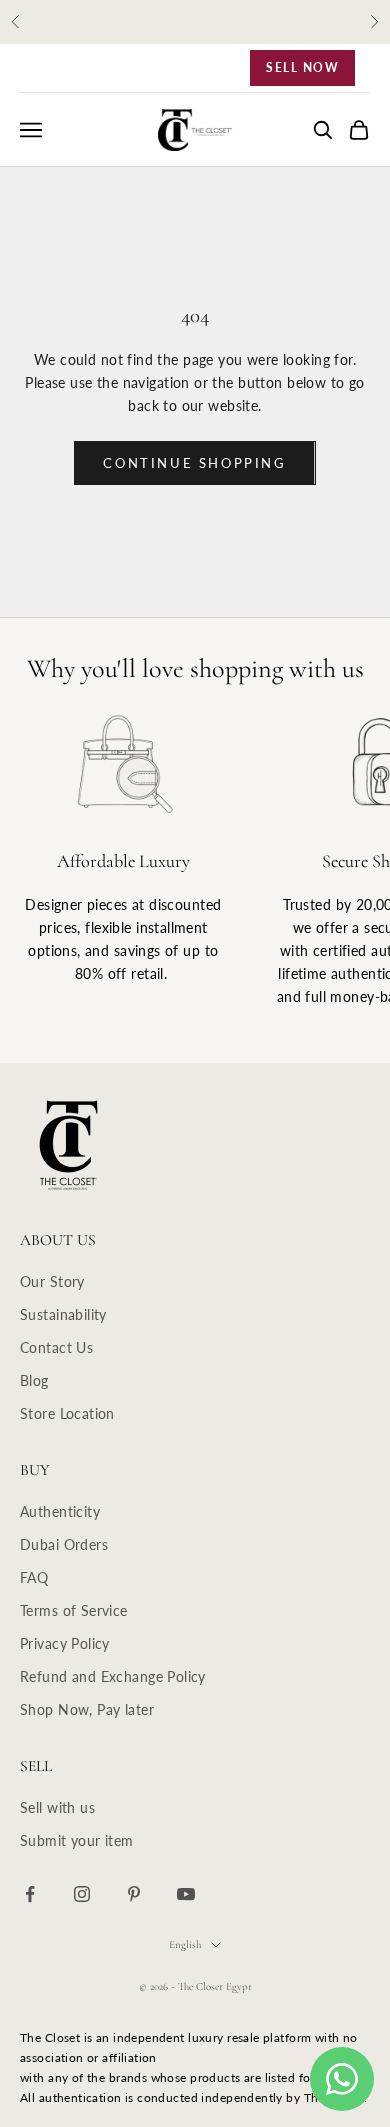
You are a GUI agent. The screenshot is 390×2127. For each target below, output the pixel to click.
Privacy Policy (65, 1643)
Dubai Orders (64, 1544)
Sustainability (63, 1314)
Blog (34, 1380)
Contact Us (56, 1347)
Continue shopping (194, 463)
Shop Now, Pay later (87, 1709)
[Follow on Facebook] (30, 1894)
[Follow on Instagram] (82, 1894)
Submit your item (77, 1840)
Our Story (52, 1281)
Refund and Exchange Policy (113, 1676)
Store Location (67, 1413)
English (185, 1944)
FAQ (34, 1577)
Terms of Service (74, 1610)
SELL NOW (302, 67)
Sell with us (57, 1807)
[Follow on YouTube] (186, 1894)
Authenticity (60, 1511)
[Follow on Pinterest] (134, 1894)
